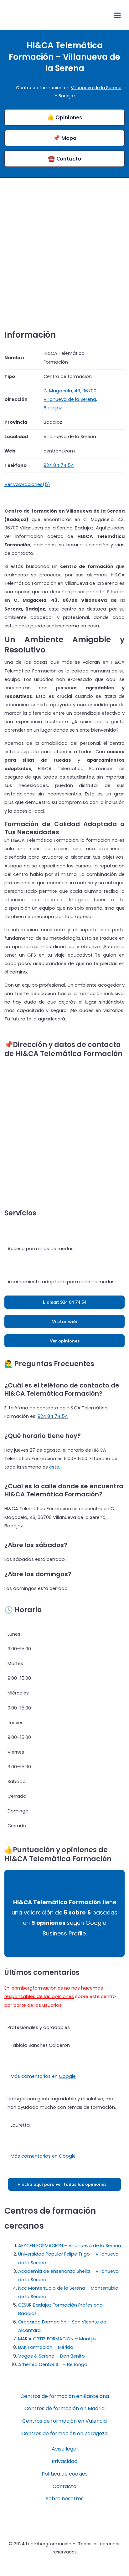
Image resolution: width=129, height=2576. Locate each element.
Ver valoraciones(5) (27, 484)
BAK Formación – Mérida (46, 2347)
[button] (101, 15)
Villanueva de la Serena (96, 88)
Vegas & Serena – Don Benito (52, 2356)
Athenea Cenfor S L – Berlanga (53, 2364)
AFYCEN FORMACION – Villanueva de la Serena (70, 2246)
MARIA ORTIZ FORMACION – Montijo (57, 2339)
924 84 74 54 (53, 1416)
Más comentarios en (43, 2076)
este (54, 1467)
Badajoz (67, 96)
